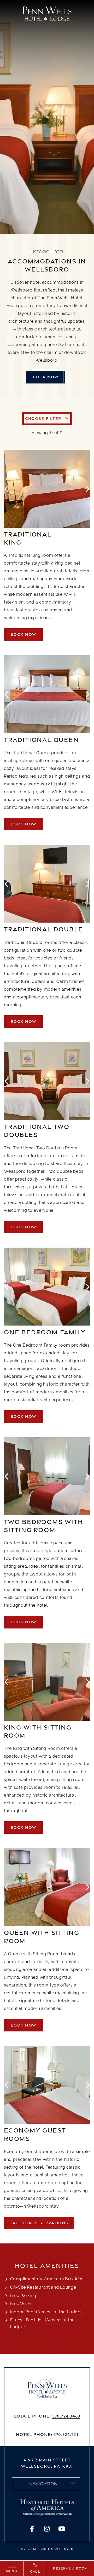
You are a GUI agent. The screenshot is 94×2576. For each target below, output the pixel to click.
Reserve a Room (70, 2568)
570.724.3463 (66, 2416)
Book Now (46, 377)
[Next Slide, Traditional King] (87, 489)
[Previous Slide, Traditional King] (7, 489)
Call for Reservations (39, 2223)
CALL (35, 2571)
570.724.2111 (66, 2434)
